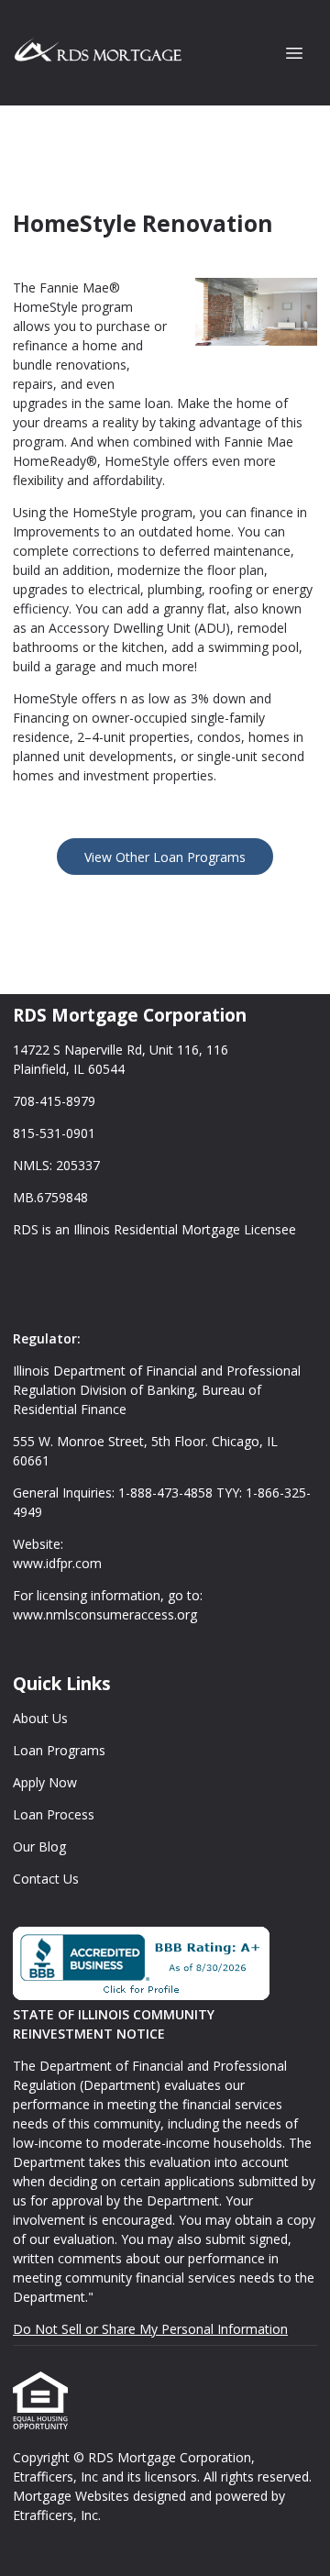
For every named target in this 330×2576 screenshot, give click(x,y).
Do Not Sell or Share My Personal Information (150, 2329)
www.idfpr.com (57, 1563)
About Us (40, 1718)
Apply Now (45, 1782)
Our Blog (39, 1846)
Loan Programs (59, 1750)
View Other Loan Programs (165, 857)
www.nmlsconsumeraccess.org (105, 1614)
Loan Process (54, 1814)
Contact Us (46, 1879)
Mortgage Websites (73, 2496)
